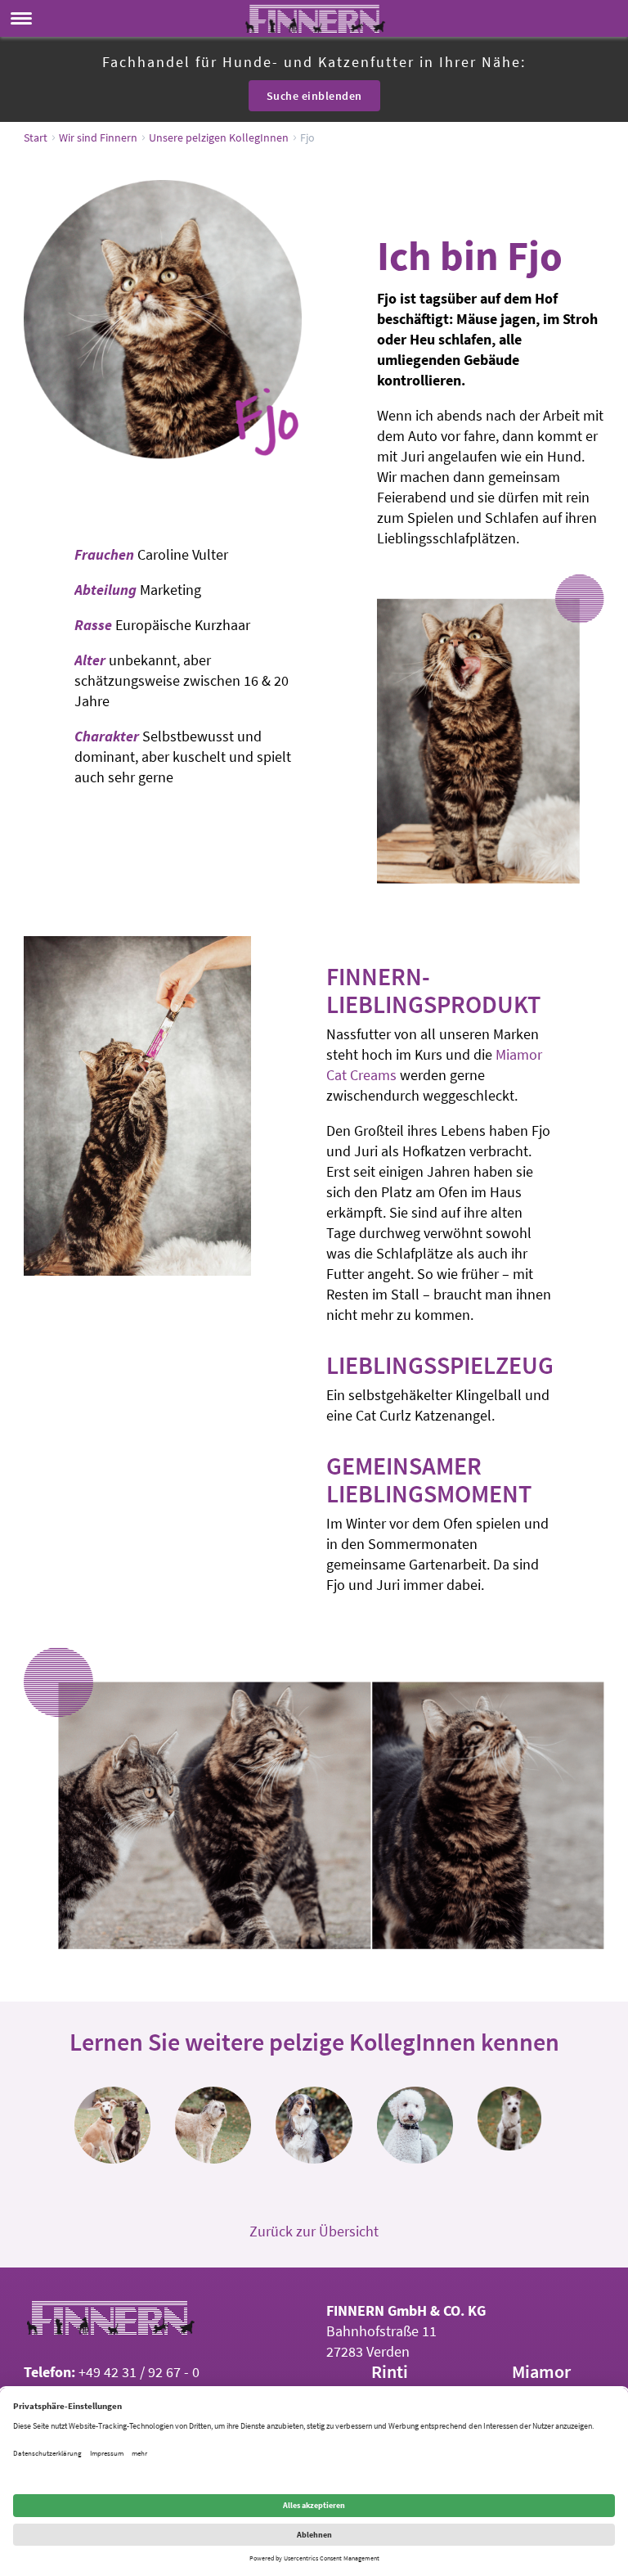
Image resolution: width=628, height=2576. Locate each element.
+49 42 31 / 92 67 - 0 (137, 2372)
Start (36, 137)
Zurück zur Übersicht (314, 2231)
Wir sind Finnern (98, 137)
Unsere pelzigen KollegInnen (219, 137)
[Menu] (21, 18)
